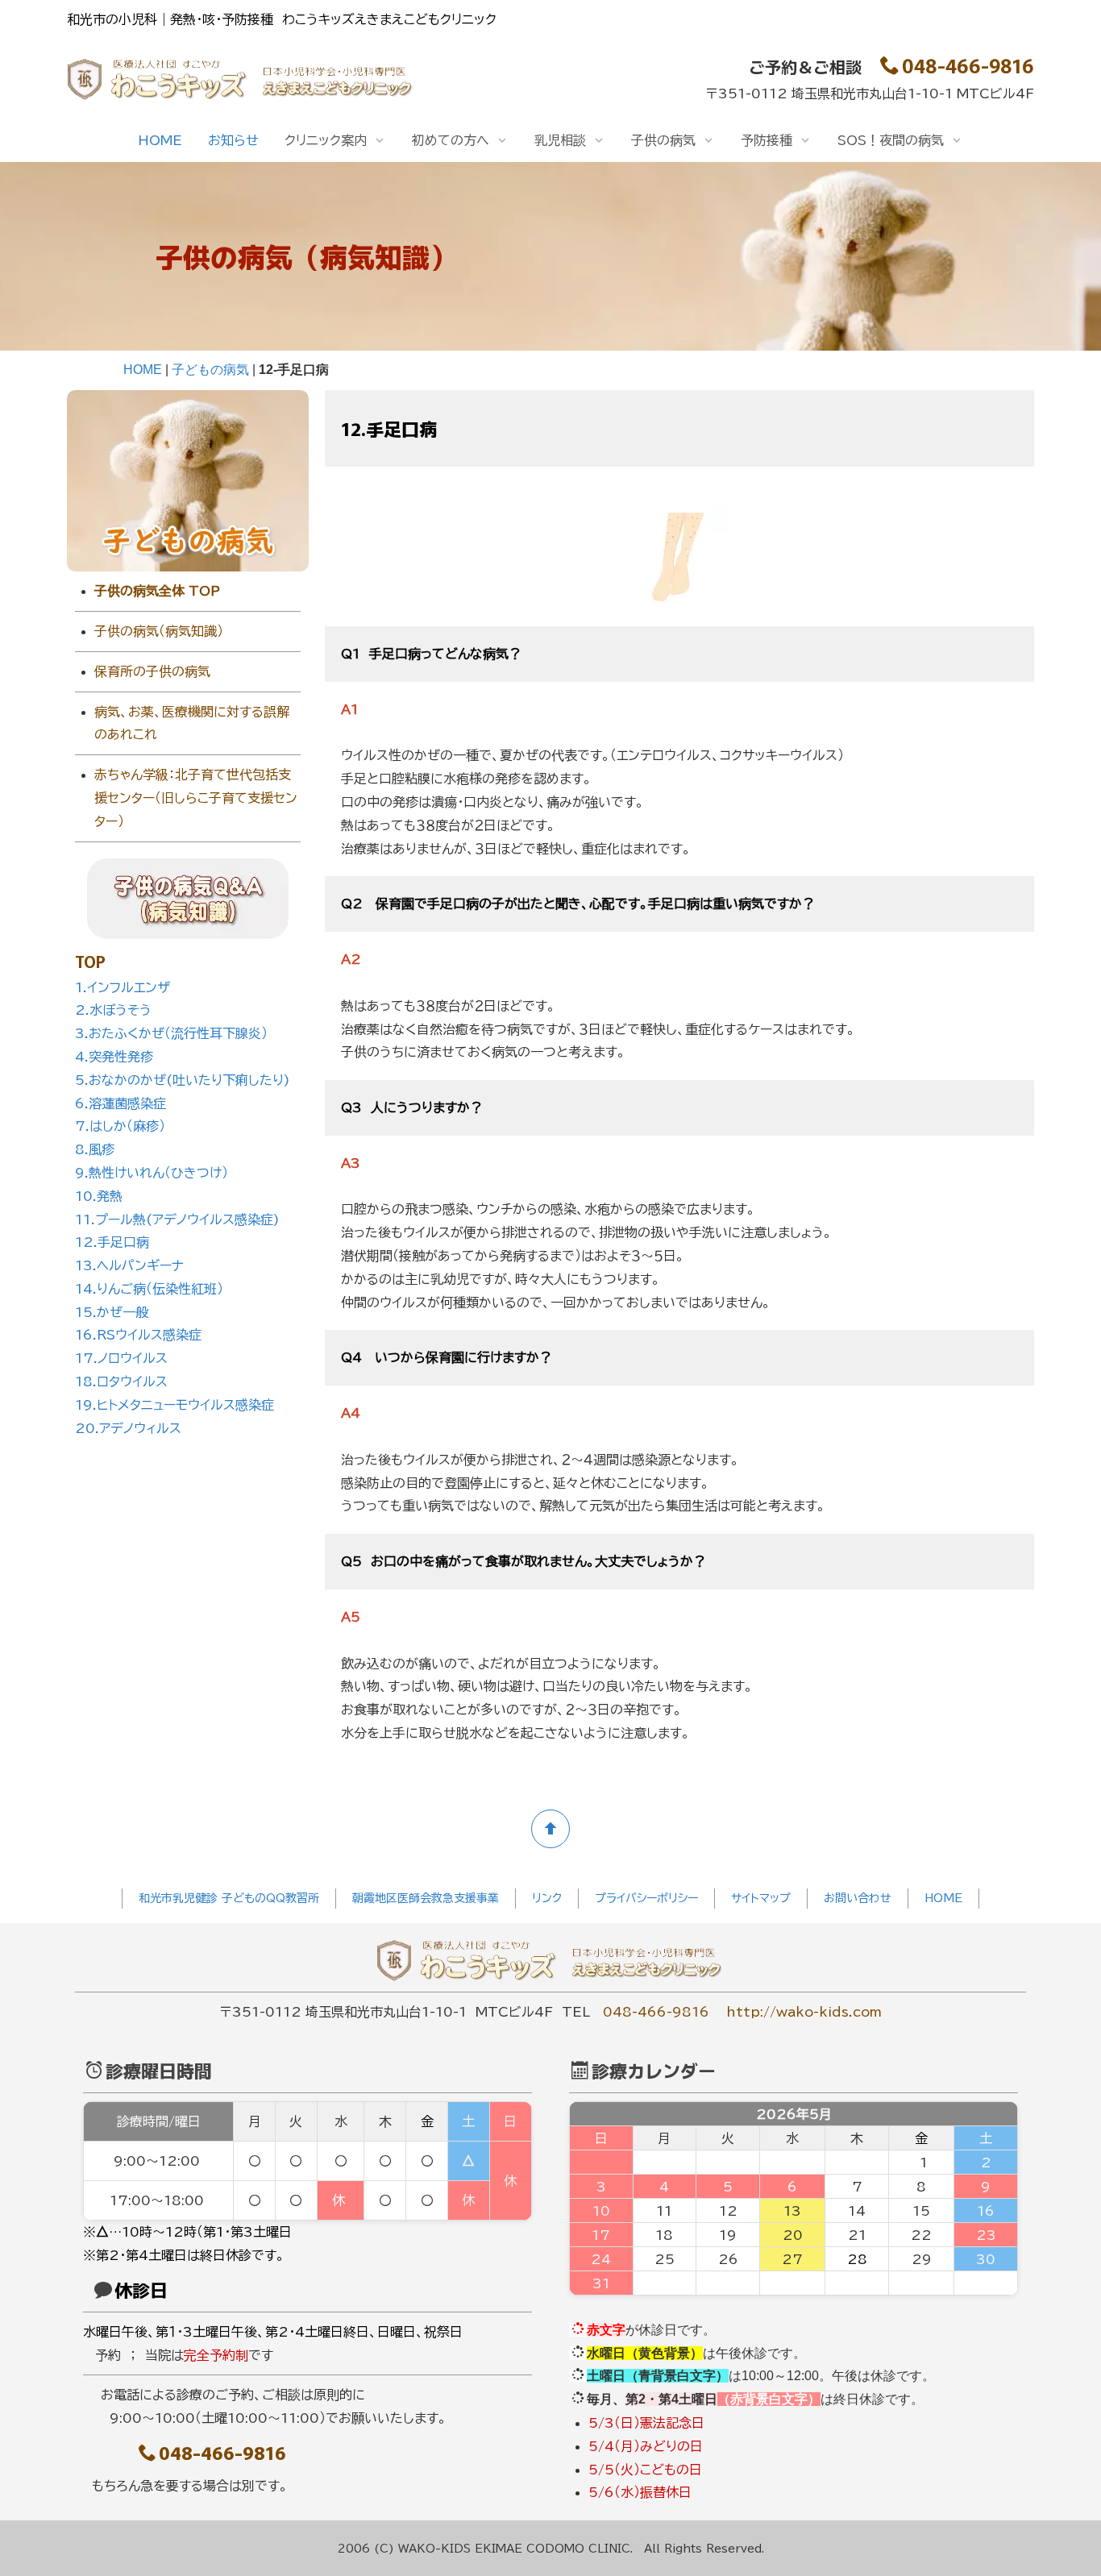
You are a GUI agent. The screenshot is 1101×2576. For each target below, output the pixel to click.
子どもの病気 (210, 370)
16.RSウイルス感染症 (138, 1335)
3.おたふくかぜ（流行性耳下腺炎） (171, 1033)
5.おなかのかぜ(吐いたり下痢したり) (183, 1080)
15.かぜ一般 (112, 1312)
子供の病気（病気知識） (159, 631)
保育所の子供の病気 (152, 671)
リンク (547, 1898)
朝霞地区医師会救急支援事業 (426, 1898)
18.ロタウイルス (121, 1381)
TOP (90, 961)
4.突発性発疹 (114, 1057)
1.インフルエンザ (123, 987)
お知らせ (233, 140)
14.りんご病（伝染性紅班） (149, 1289)
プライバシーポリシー (646, 1898)
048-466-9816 (968, 65)
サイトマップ (761, 1898)
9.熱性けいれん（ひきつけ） (152, 1173)
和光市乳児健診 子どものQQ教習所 (229, 1898)
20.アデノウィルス (128, 1428)
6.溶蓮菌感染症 (120, 1103)
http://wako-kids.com (804, 2012)
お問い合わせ (858, 1898)
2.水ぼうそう (113, 1010)
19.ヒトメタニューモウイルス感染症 (174, 1405)
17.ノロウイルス (121, 1358)
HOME (160, 140)
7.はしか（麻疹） (120, 1126)
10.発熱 (99, 1196)
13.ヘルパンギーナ (129, 1265)
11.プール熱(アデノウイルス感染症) (177, 1219)
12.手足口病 (112, 1242)
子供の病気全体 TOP (157, 591)
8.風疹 (95, 1149)
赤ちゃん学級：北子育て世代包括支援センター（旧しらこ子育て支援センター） (196, 798)
